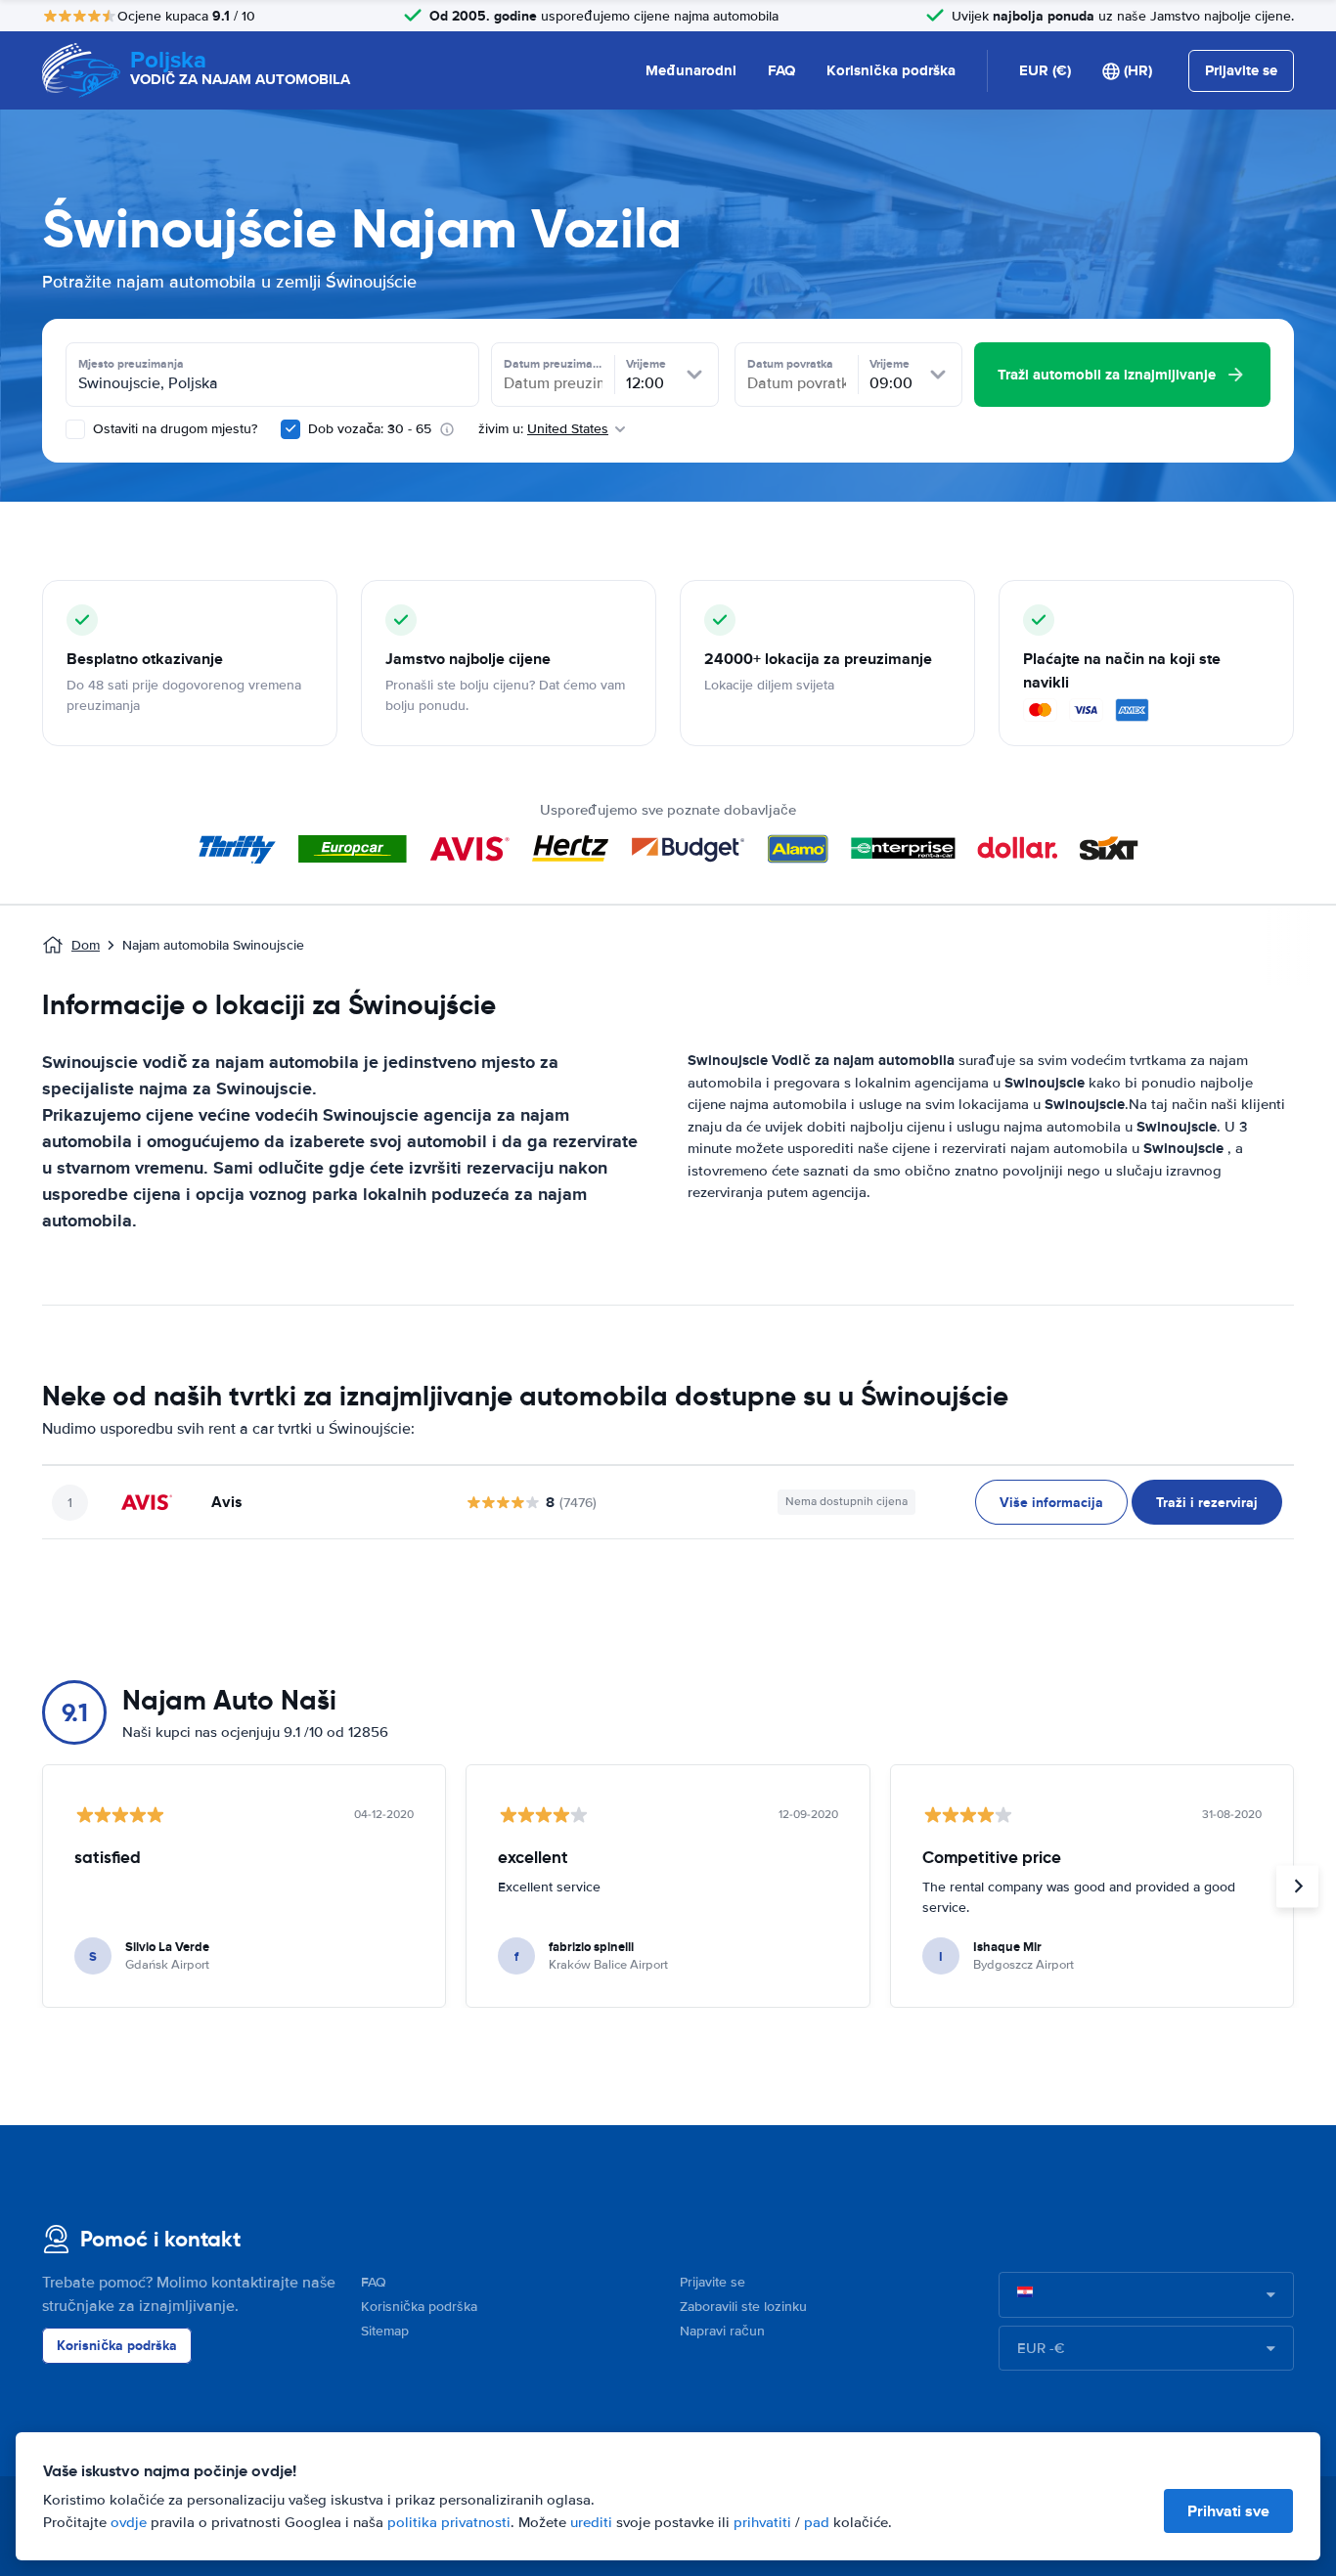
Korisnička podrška (891, 70)
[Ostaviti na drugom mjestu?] (75, 429)
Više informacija (1051, 1502)
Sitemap (385, 2331)
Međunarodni (691, 70)
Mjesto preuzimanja (131, 364)
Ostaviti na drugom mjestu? (173, 429)
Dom (86, 945)
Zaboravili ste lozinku (743, 2307)
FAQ (781, 70)
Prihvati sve (1228, 2511)
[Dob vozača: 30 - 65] (290, 429)
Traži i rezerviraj (1207, 1502)
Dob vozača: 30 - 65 (370, 429)
